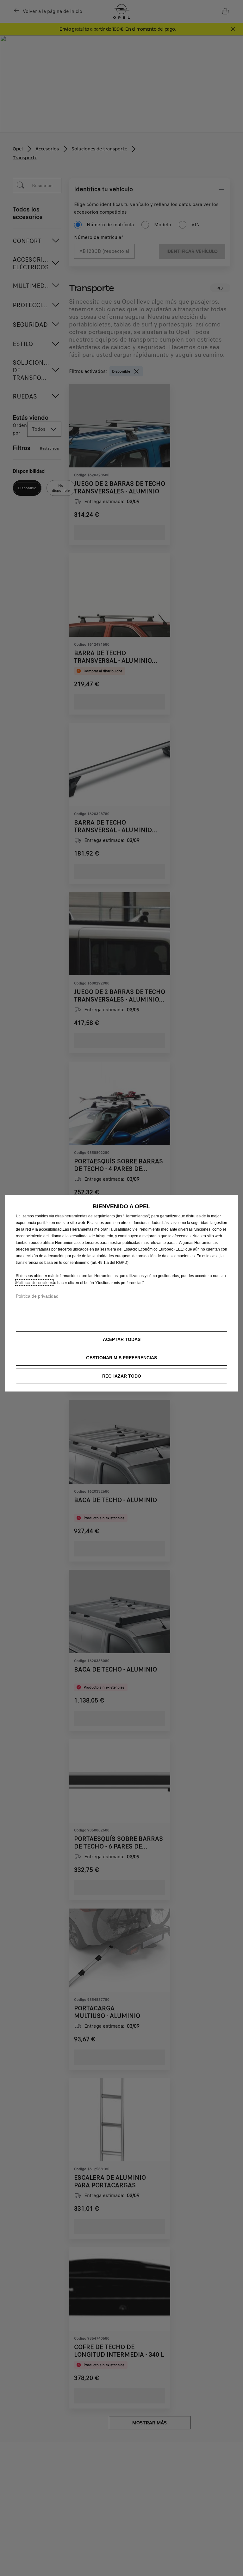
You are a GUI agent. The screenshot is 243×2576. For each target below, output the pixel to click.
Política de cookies (34, 1282)
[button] (121, 1358)
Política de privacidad (37, 1296)
